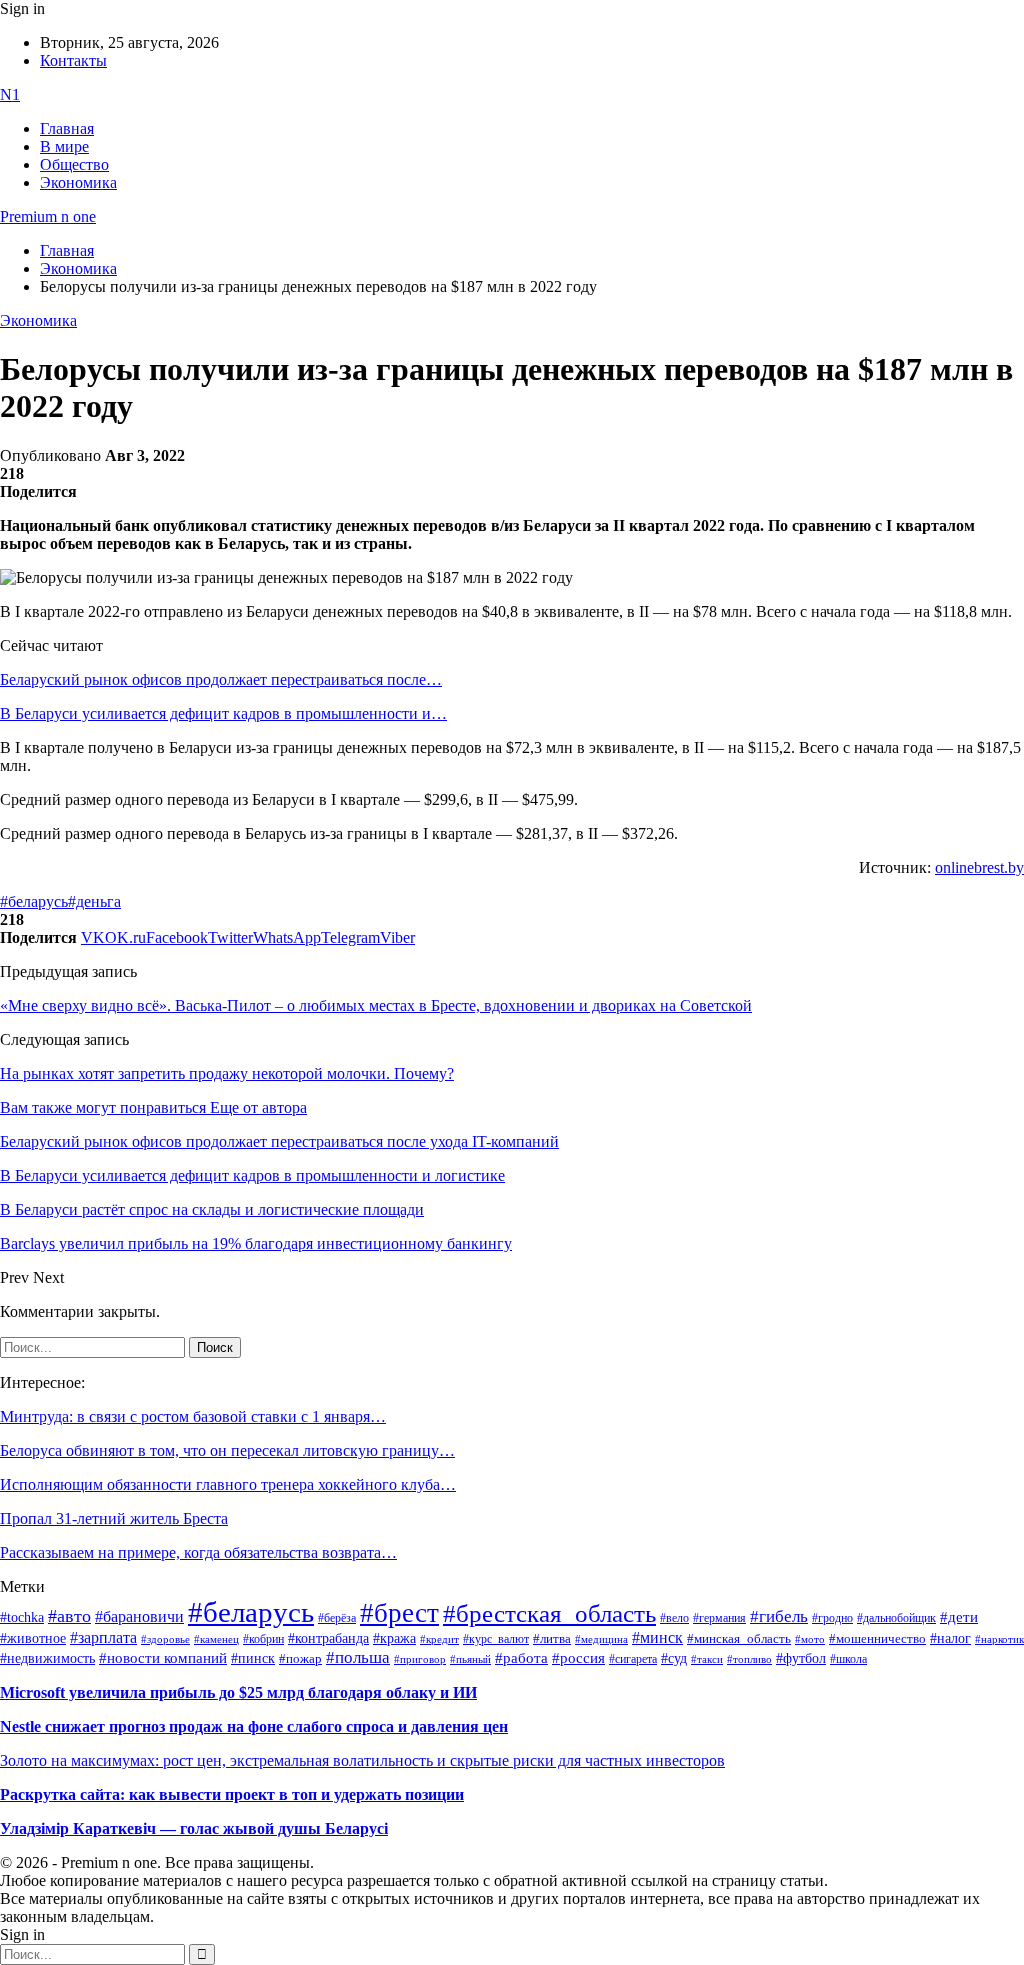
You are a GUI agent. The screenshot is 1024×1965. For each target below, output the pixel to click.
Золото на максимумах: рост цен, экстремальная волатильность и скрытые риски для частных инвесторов (362, 1760)
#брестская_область (549, 1613)
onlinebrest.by (979, 867)
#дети (959, 1616)
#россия (578, 1658)
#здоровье (165, 1639)
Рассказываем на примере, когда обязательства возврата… (198, 1552)
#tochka (22, 1617)
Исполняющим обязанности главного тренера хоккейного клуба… (228, 1484)
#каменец (216, 1639)
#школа (848, 1659)
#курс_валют (496, 1639)
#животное (33, 1638)
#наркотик (999, 1639)
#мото (810, 1639)
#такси (707, 1659)
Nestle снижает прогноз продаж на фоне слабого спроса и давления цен (254, 1726)
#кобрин (263, 1639)
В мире (64, 146)
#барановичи (139, 1616)
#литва (552, 1639)
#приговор (420, 1659)
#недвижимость (47, 1658)
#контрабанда (328, 1638)
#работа (521, 1658)
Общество (74, 164)
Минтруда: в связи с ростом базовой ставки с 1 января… (193, 1416)
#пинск (253, 1658)
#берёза (337, 1618)
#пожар (300, 1658)
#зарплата (103, 1637)
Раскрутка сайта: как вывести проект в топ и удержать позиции (232, 1794)
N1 (10, 94)
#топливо (749, 1659)
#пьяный (470, 1659)
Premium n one (48, 216)
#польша (358, 1657)
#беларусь (34, 901)
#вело (674, 1618)
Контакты (73, 60)
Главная (67, 128)
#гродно (832, 1618)
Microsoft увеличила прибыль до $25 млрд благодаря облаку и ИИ (238, 1692)
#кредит (439, 1639)
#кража (394, 1638)
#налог (950, 1638)
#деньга (94, 901)
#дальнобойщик (896, 1618)
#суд (674, 1658)
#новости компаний (163, 1658)
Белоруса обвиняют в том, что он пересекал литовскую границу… (227, 1450)
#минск (657, 1637)
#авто (69, 1616)
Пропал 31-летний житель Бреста (114, 1518)
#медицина (601, 1639)
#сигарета (633, 1659)
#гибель (779, 1616)
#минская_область (739, 1639)
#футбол (801, 1658)
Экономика (78, 182)
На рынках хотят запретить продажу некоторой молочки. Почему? (227, 1073)
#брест (399, 1613)
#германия (719, 1618)
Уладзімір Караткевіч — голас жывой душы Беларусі (194, 1828)
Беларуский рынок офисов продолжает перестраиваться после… (221, 679)
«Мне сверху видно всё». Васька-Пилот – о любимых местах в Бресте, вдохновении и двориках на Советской (376, 1005)
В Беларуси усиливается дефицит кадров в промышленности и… (223, 713)
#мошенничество (877, 1638)
